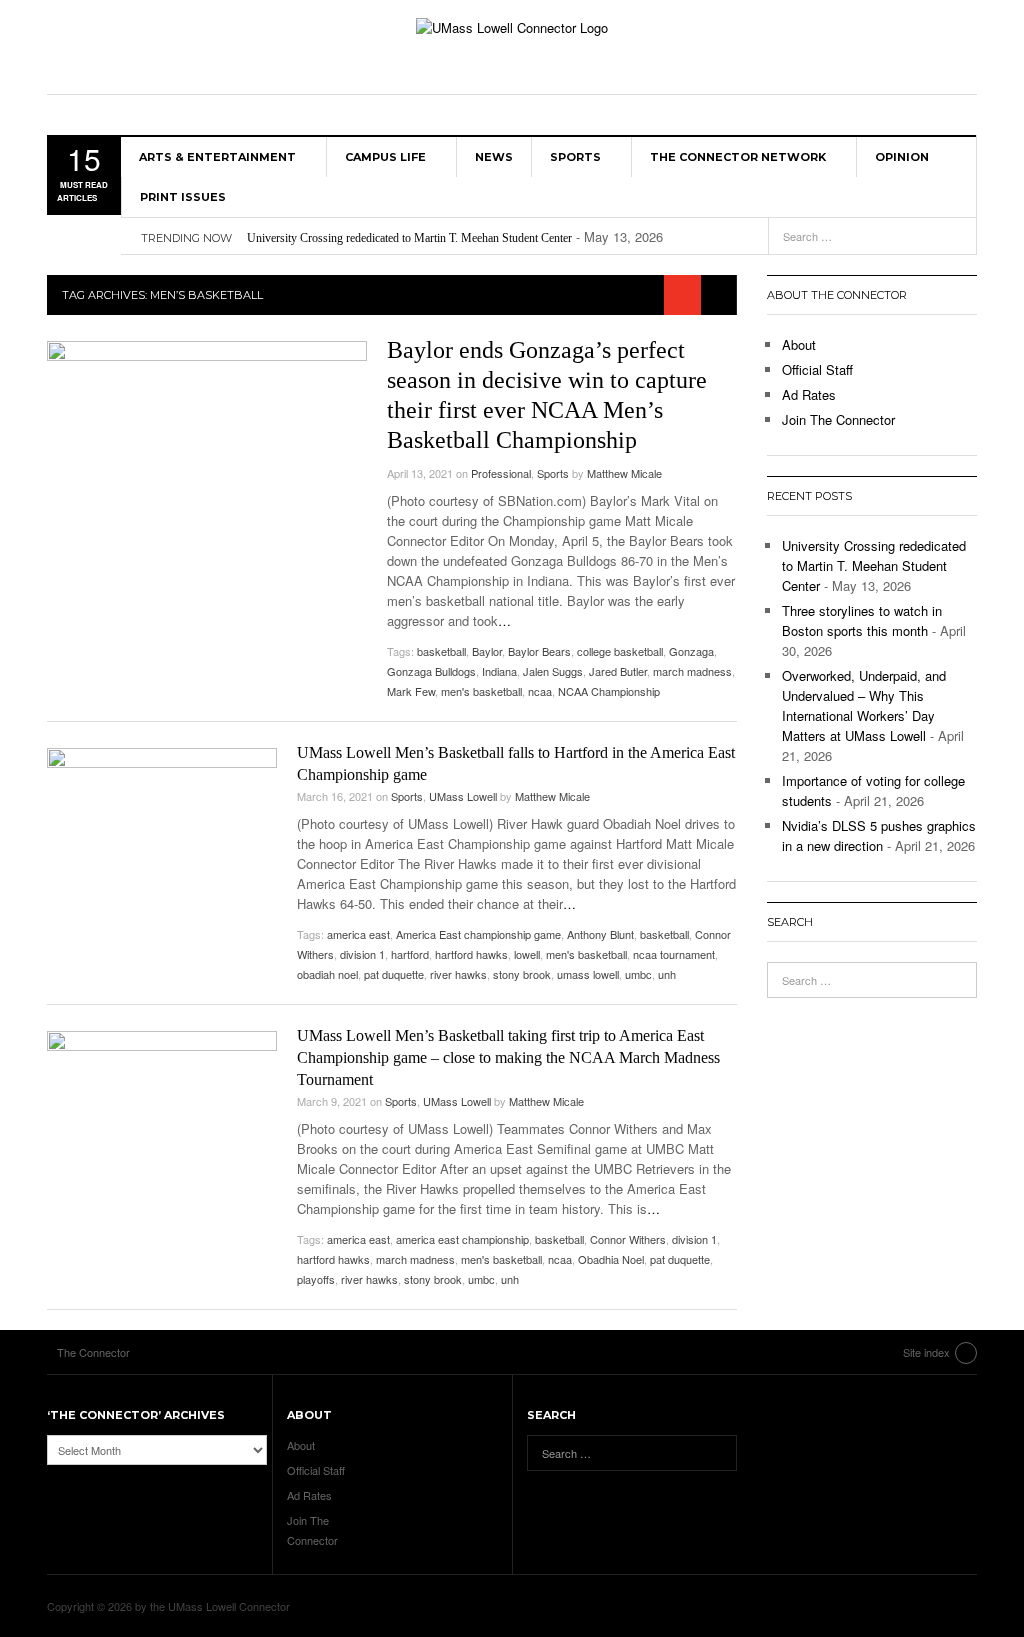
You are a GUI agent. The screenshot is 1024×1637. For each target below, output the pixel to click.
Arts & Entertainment (217, 157)
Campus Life (385, 157)
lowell (527, 954)
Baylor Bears (539, 651)
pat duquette (394, 974)
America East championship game (478, 934)
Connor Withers (628, 1239)
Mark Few (411, 691)
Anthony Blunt (600, 934)
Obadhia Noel (611, 1259)
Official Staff (817, 369)
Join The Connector (838, 419)
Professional (501, 473)
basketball (441, 651)
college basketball (620, 651)
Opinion (902, 157)
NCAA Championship (609, 691)
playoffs (316, 1279)
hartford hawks (471, 954)
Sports (575, 157)
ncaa (540, 691)
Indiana (499, 671)
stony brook (522, 974)
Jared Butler (618, 671)
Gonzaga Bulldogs (431, 671)
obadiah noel (327, 974)
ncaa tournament (674, 954)
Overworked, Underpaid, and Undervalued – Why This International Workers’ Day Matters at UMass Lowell (864, 705)
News (494, 157)
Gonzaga (691, 651)
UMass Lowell (463, 796)
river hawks (458, 974)
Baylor (487, 651)
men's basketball (481, 691)
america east (358, 934)
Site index (926, 1352)
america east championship (462, 1239)
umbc (638, 974)
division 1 (362, 954)
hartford (410, 954)
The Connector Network (738, 157)
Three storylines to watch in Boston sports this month (862, 620)
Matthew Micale (624, 473)
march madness (692, 671)
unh (667, 974)
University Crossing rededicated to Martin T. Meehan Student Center (409, 238)
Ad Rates (809, 394)
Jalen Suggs (553, 671)
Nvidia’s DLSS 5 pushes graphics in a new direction (879, 835)
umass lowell (588, 974)
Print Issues (183, 197)
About (799, 344)
